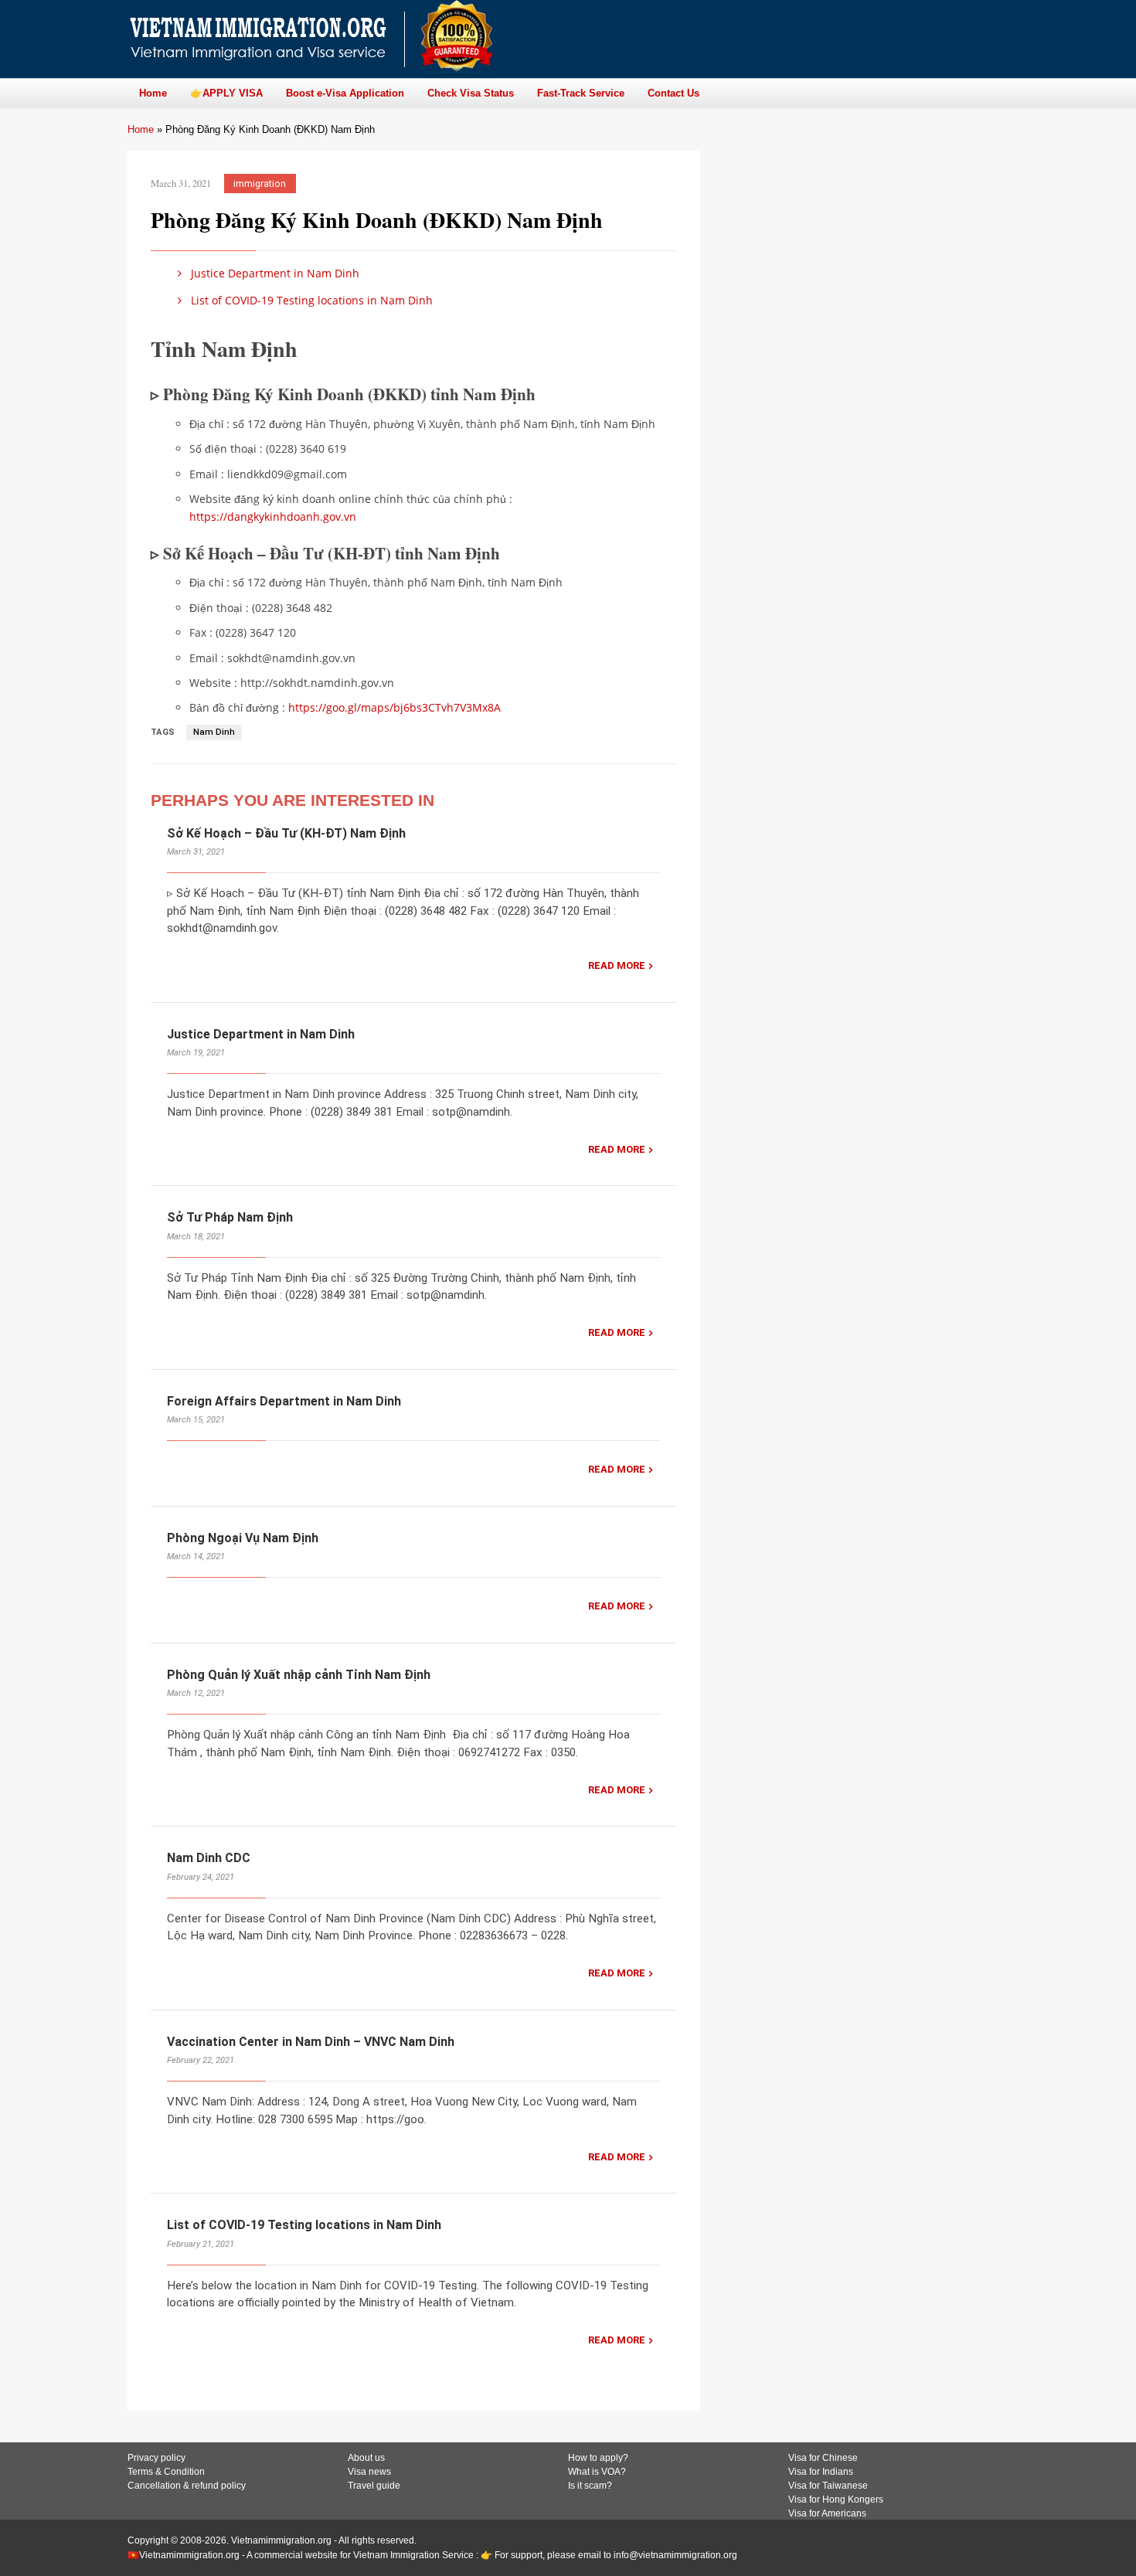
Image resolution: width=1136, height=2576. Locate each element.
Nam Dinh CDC (209, 1858)
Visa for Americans (827, 2513)
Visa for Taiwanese (828, 2486)
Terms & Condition (166, 2472)
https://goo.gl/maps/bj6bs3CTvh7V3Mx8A (395, 707)
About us (366, 2458)
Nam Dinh (214, 732)
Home (141, 129)
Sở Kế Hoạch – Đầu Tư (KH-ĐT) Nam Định (286, 833)
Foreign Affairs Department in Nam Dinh (284, 1401)
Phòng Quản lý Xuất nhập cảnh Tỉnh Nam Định (299, 1675)
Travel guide (374, 2486)
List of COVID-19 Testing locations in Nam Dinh (310, 300)
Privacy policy (156, 2458)
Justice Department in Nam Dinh (274, 273)
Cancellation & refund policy (187, 2486)
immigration (260, 184)
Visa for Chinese (823, 2458)
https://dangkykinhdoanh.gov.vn (273, 517)
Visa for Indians (821, 2472)
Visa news (369, 2472)
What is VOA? (597, 2472)
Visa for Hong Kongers (836, 2500)
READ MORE (617, 965)
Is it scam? (590, 2486)
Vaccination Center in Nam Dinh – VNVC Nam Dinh (311, 2042)
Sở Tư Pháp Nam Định (230, 1217)
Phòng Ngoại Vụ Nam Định (243, 1538)
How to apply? (598, 2458)
